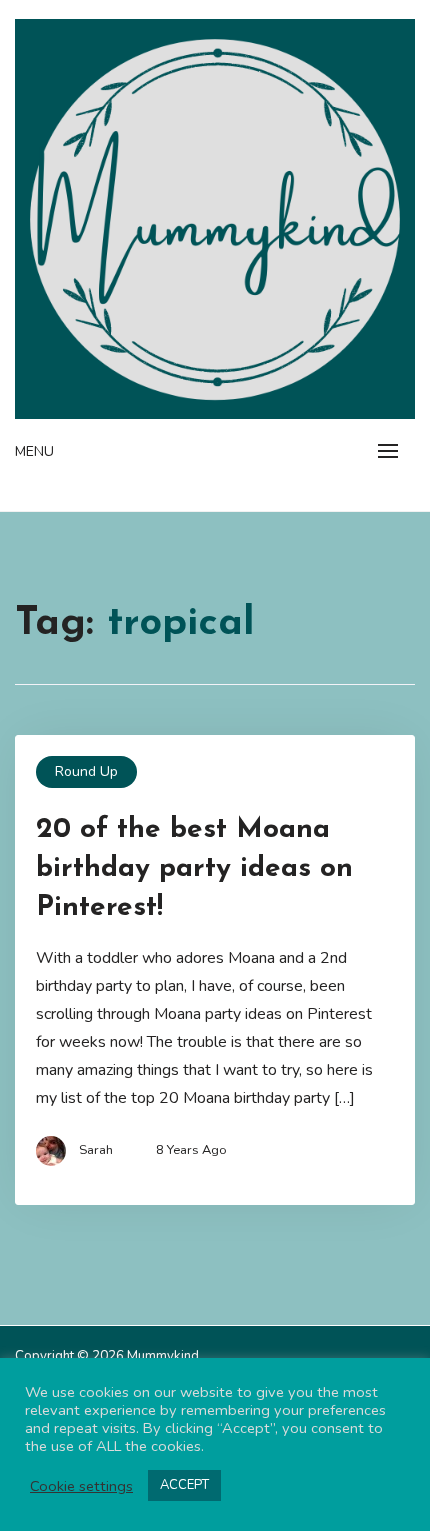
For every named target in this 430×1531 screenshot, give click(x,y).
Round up (86, 771)
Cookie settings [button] (81, 1486)
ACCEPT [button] (184, 1485)
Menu (34, 451)
